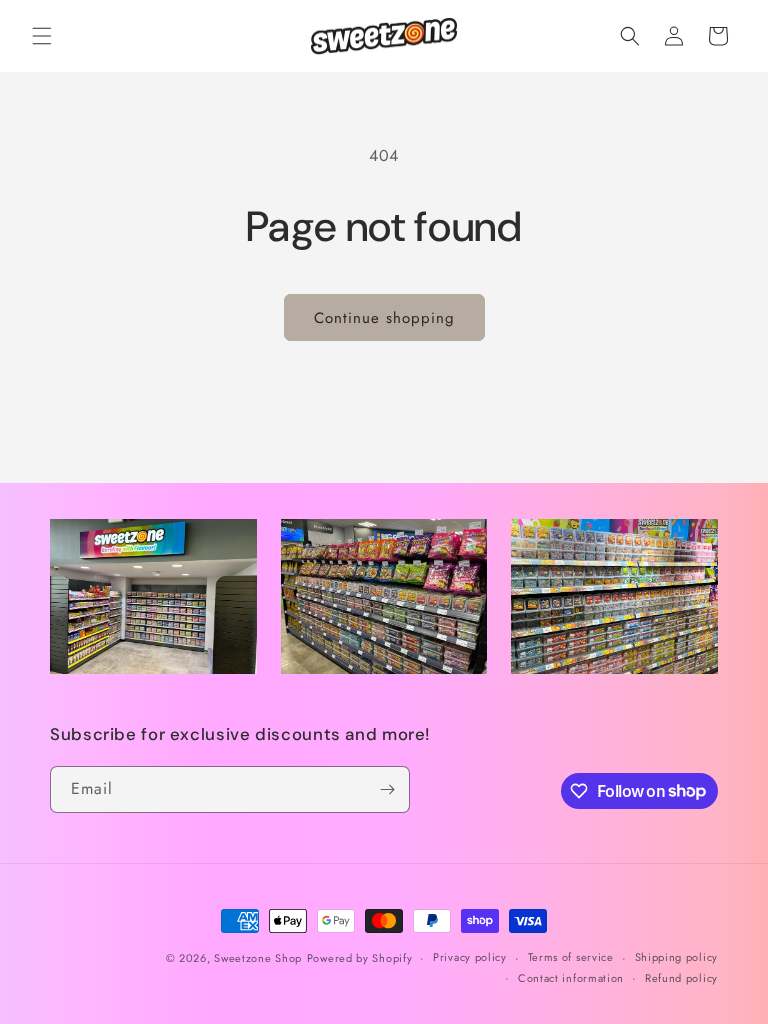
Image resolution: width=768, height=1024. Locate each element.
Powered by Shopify (360, 957)
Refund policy (681, 977)
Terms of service (571, 957)
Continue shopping (384, 318)
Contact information (571, 977)
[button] (42, 36)
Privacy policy (470, 957)
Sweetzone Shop (258, 957)
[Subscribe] (387, 788)
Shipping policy (677, 957)
